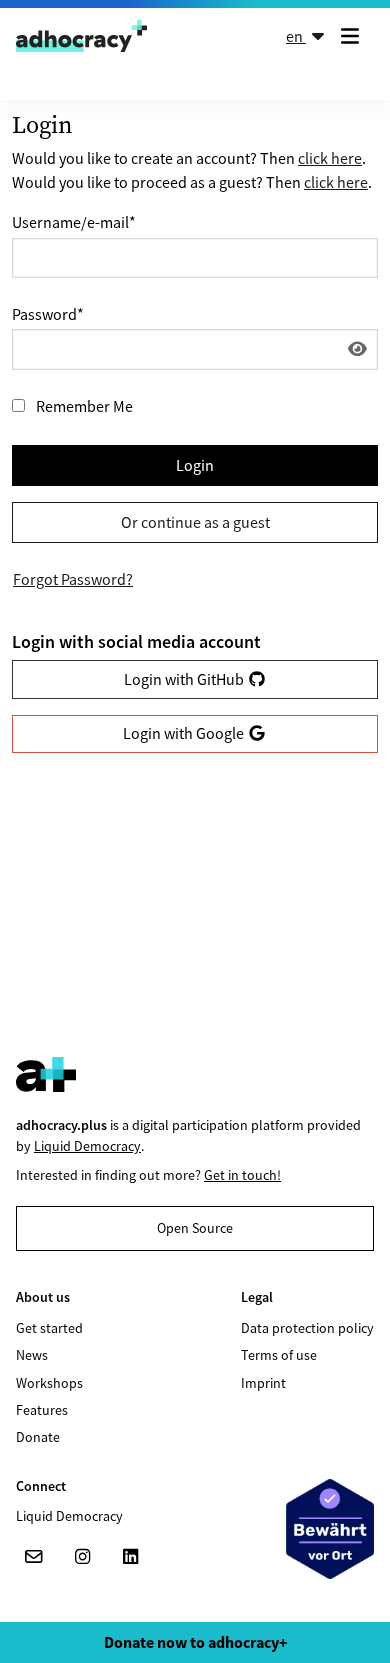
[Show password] (357, 349)
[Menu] (354, 36)
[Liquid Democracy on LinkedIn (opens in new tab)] (130, 1557)
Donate (38, 1437)
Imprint (263, 1383)
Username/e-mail (74, 222)
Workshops (49, 1383)
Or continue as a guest (195, 522)
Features (42, 1410)
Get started (49, 1328)
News (32, 1355)
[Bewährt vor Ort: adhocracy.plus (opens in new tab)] (330, 1529)
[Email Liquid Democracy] (34, 1557)
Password (48, 314)
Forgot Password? (73, 579)
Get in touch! (242, 1175)
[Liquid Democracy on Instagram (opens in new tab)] (82, 1557)
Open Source (195, 1228)
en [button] (296, 36)
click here (330, 158)
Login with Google (185, 733)
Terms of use (279, 1355)
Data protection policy (307, 1328)
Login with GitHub (185, 679)
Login (195, 465)
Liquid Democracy (87, 1146)
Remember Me (84, 406)
